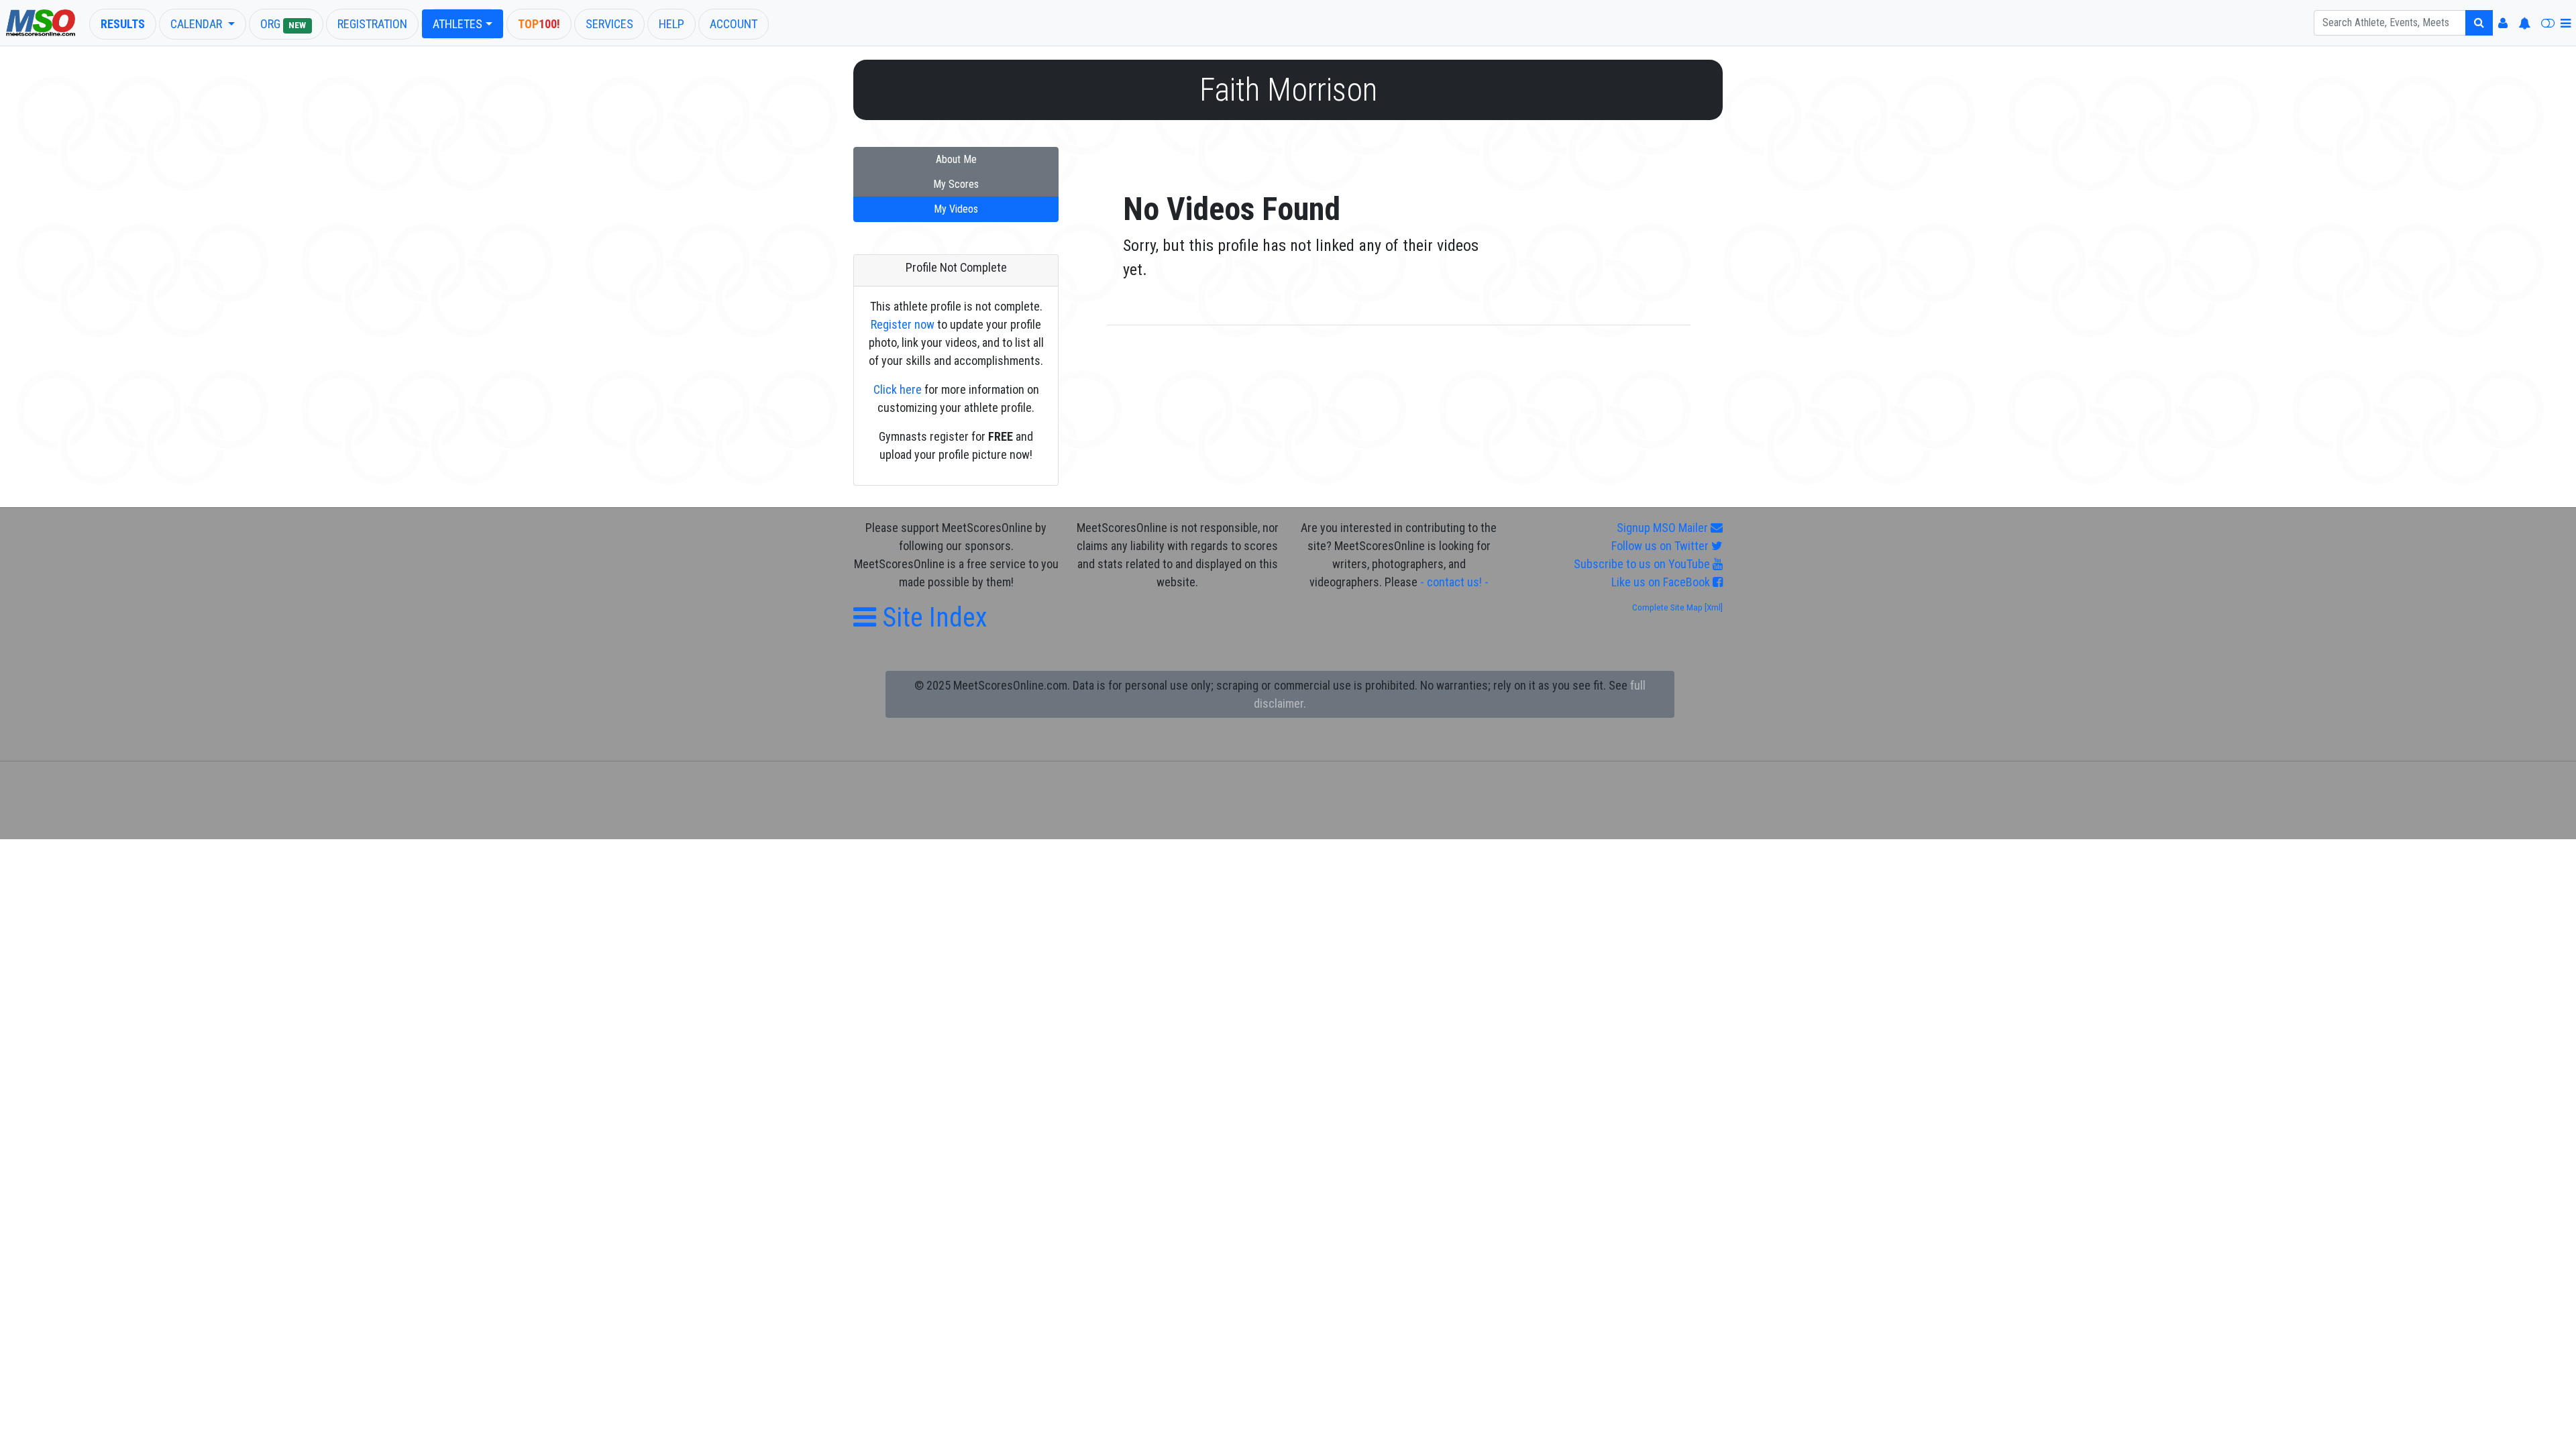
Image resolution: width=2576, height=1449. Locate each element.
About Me (956, 159)
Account (734, 24)
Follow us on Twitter (1661, 546)
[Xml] (1713, 607)
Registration (372, 24)
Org (283, 24)
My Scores (956, 184)
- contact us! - (1454, 582)
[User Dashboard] (2503, 23)
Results (123, 24)
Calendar (198, 24)
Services (609, 24)
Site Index (931, 618)
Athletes (458, 24)
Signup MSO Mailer (1664, 528)
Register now (903, 324)
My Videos (956, 209)
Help (672, 24)
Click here (898, 389)
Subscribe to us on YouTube (1643, 564)
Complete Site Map (1667, 607)
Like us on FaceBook (1662, 582)
